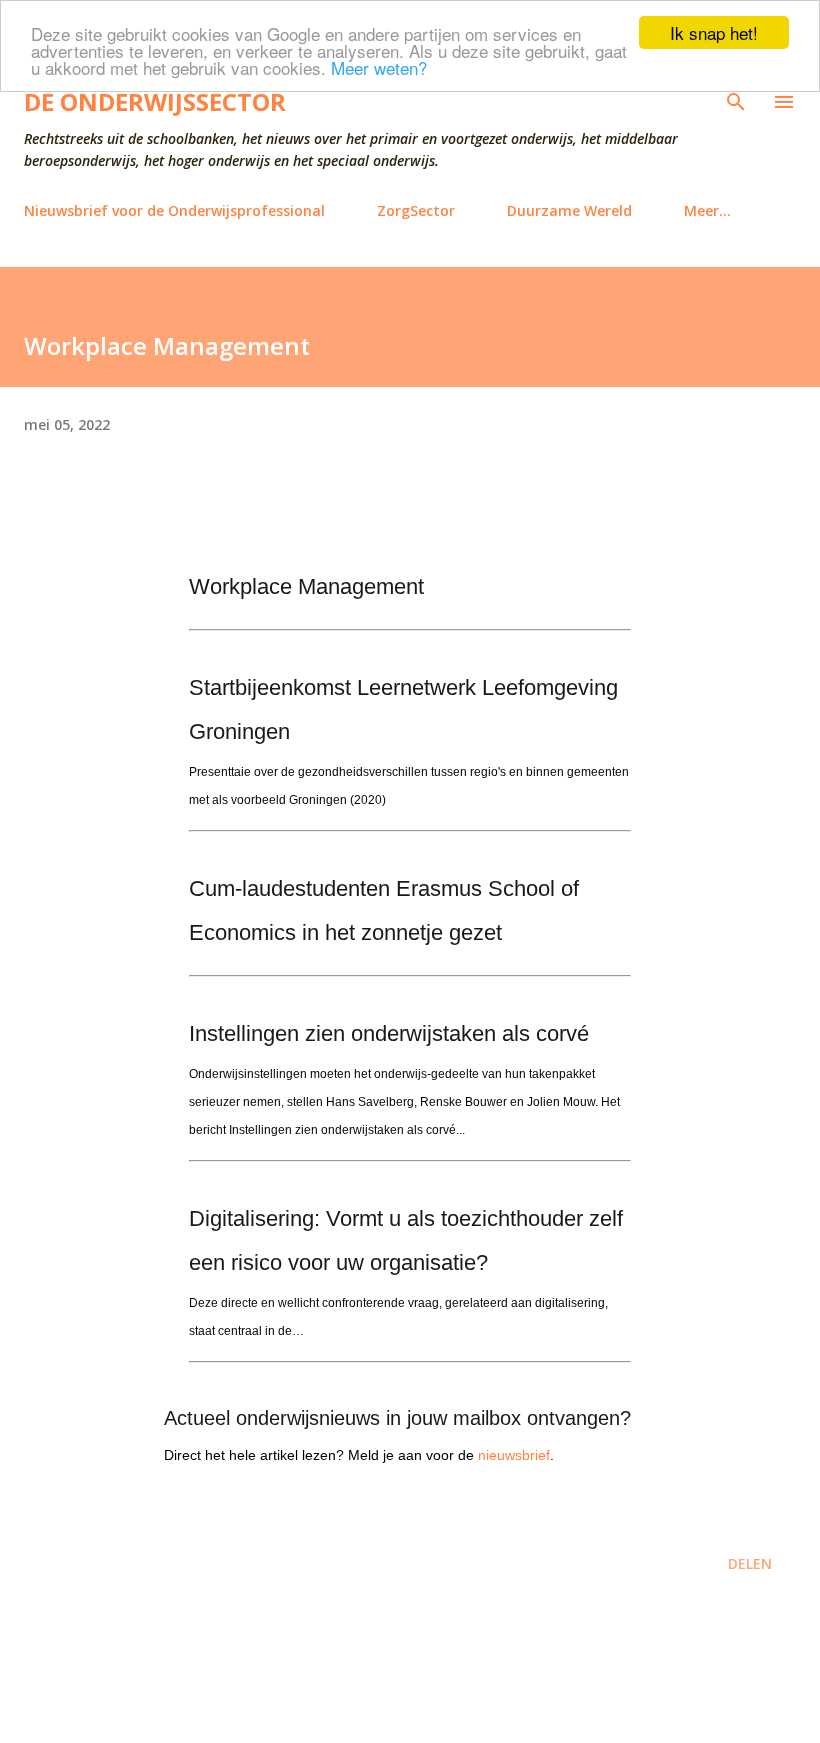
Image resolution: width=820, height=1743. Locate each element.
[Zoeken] (736, 102)
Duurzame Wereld (569, 210)
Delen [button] (750, 1563)
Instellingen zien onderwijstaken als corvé (389, 1033)
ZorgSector (416, 210)
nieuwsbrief (514, 1455)
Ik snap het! (714, 32)
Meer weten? (379, 67)
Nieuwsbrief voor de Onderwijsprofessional (174, 210)
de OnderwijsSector (155, 101)
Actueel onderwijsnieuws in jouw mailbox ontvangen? (397, 1418)
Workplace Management (306, 586)
